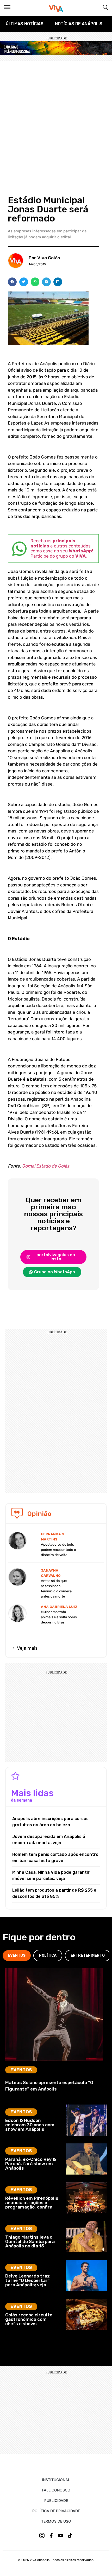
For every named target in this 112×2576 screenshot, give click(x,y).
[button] (12, 282)
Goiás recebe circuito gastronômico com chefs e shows (29, 2319)
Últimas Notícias (25, 24)
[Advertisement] (56, 119)
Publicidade (56, 2500)
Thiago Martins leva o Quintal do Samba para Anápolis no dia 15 (30, 2242)
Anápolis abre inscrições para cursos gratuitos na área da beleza (50, 1822)
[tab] (17, 1956)
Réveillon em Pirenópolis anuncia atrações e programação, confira (32, 2203)
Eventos (21, 2070)
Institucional (56, 2480)
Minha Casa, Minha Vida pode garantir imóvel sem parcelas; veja (51, 1875)
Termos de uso (56, 2521)
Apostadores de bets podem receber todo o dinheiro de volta (58, 1550)
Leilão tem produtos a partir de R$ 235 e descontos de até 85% (54, 1893)
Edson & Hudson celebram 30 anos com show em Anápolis (30, 2125)
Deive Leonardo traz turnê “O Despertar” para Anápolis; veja (27, 2280)
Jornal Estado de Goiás (46, 1166)
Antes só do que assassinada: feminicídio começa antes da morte (56, 1589)
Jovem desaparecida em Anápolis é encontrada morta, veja (49, 1840)
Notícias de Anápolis (79, 24)
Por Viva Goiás (44, 258)
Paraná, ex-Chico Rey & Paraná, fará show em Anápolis (31, 2164)
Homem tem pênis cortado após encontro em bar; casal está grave (55, 1858)
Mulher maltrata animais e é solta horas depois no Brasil (59, 1617)
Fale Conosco (56, 2490)
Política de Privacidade (56, 2511)
